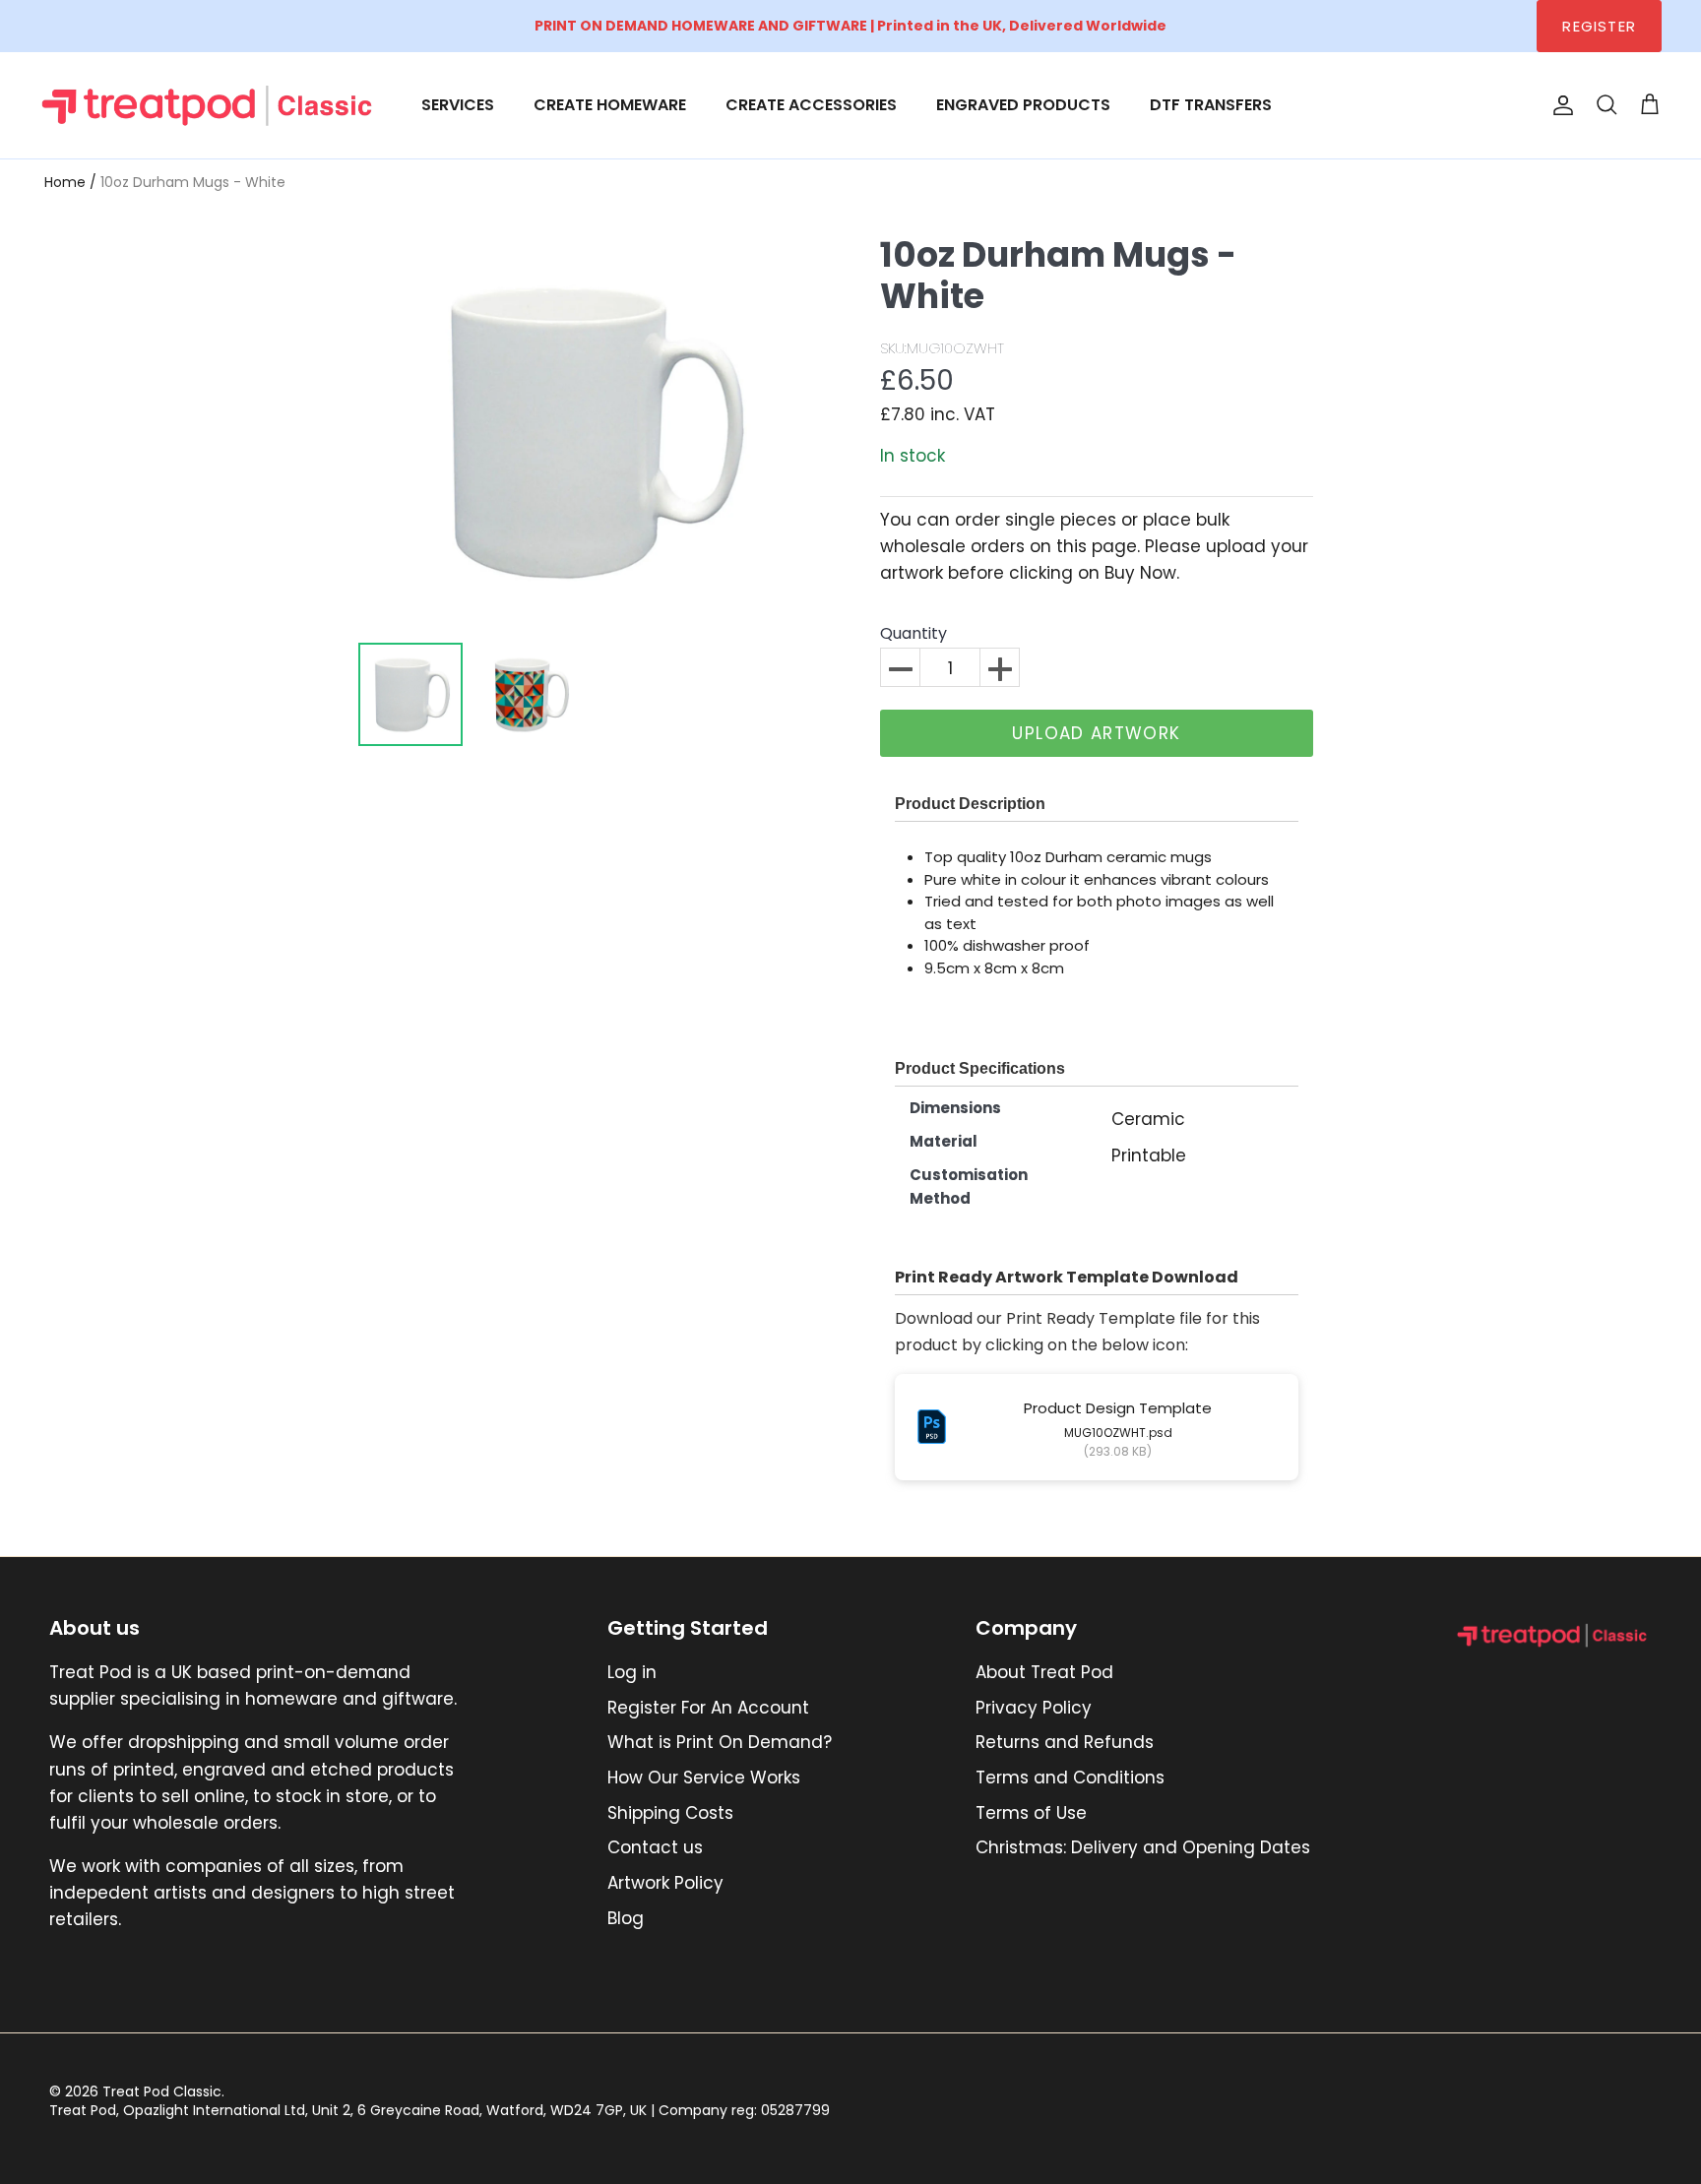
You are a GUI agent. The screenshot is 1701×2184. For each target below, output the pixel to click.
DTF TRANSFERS (1211, 105)
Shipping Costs (670, 1813)
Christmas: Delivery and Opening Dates (1143, 1847)
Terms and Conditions (1070, 1778)
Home (65, 182)
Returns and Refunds (1065, 1742)
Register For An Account (708, 1708)
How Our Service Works (704, 1778)
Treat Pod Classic (162, 2091)
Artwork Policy (665, 1883)
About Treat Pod (1044, 1672)
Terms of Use (1031, 1813)
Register (1599, 26)
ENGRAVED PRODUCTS (1023, 105)
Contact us (655, 1847)
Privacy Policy (1034, 1708)
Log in (632, 1672)
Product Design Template (1118, 1408)
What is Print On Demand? (720, 1742)
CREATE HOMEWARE (610, 105)
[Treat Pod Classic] (209, 105)
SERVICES (458, 105)
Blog (626, 1918)
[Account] (1559, 105)
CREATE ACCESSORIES (811, 105)
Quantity (913, 634)
